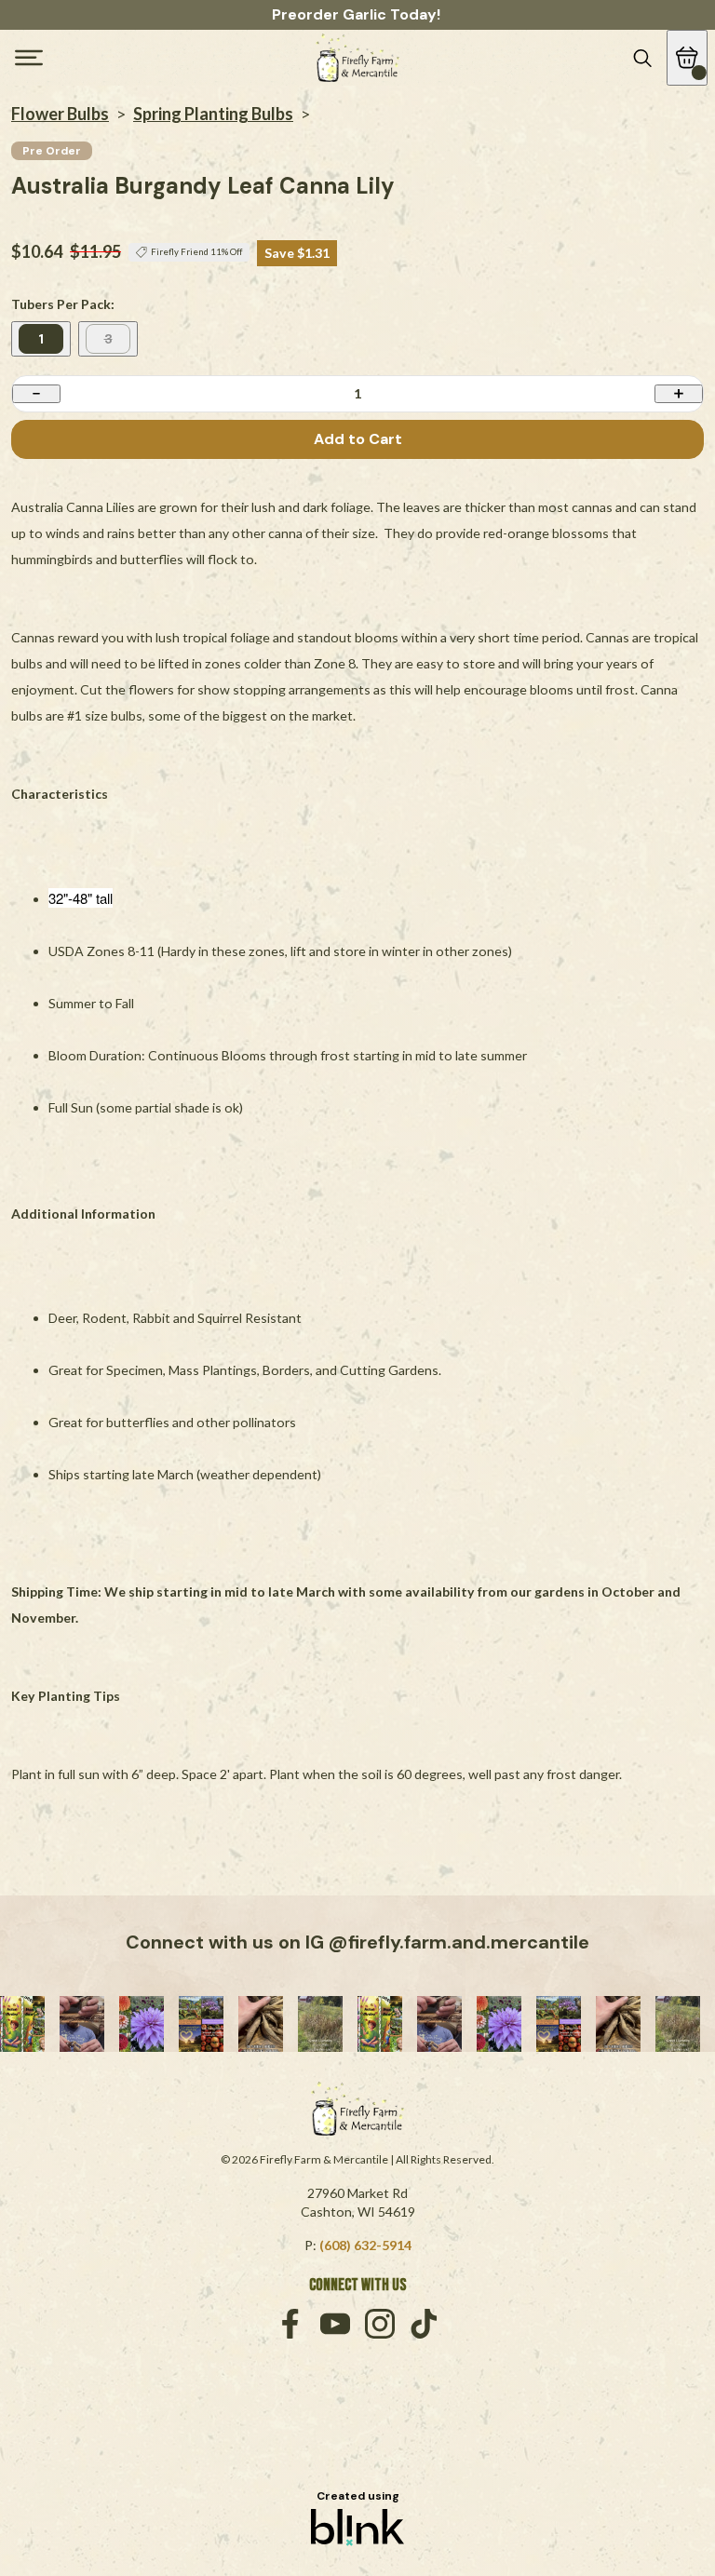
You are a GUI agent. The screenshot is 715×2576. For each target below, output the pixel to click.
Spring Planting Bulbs (213, 114)
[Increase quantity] (679, 393)
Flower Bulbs (60, 114)
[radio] (41, 339)
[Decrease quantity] (36, 393)
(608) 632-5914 (365, 2245)
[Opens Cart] (687, 58)
